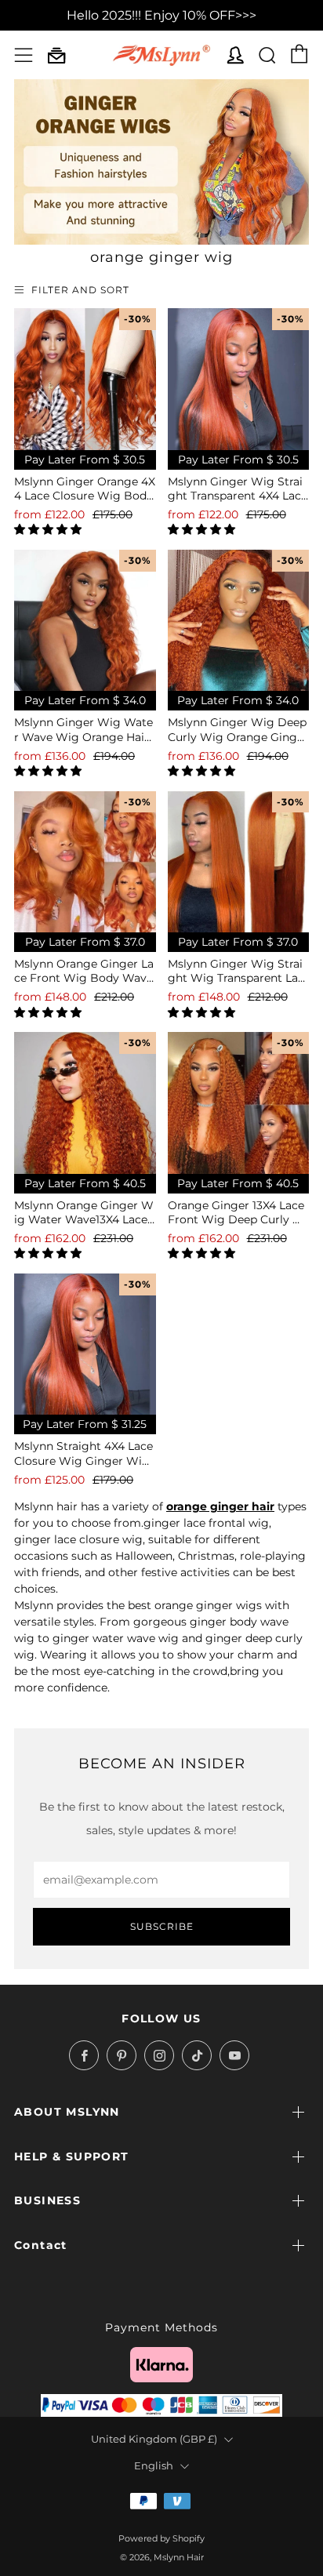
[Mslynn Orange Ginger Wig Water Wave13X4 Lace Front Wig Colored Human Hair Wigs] (85, 1103)
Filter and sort (80, 290)
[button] (49, 529)
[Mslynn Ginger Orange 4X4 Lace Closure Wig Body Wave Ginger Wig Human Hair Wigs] (85, 379)
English (154, 2466)
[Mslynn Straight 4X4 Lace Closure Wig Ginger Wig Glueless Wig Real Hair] (85, 1344)
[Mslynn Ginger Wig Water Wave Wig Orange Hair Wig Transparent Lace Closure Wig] (85, 621)
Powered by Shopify (161, 2538)
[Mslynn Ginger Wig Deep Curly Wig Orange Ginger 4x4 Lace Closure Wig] (239, 621)
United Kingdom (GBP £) (154, 2439)
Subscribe (162, 1926)
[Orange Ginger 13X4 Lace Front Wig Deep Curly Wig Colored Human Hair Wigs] (239, 1103)
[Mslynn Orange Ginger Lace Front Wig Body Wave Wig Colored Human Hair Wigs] (85, 862)
